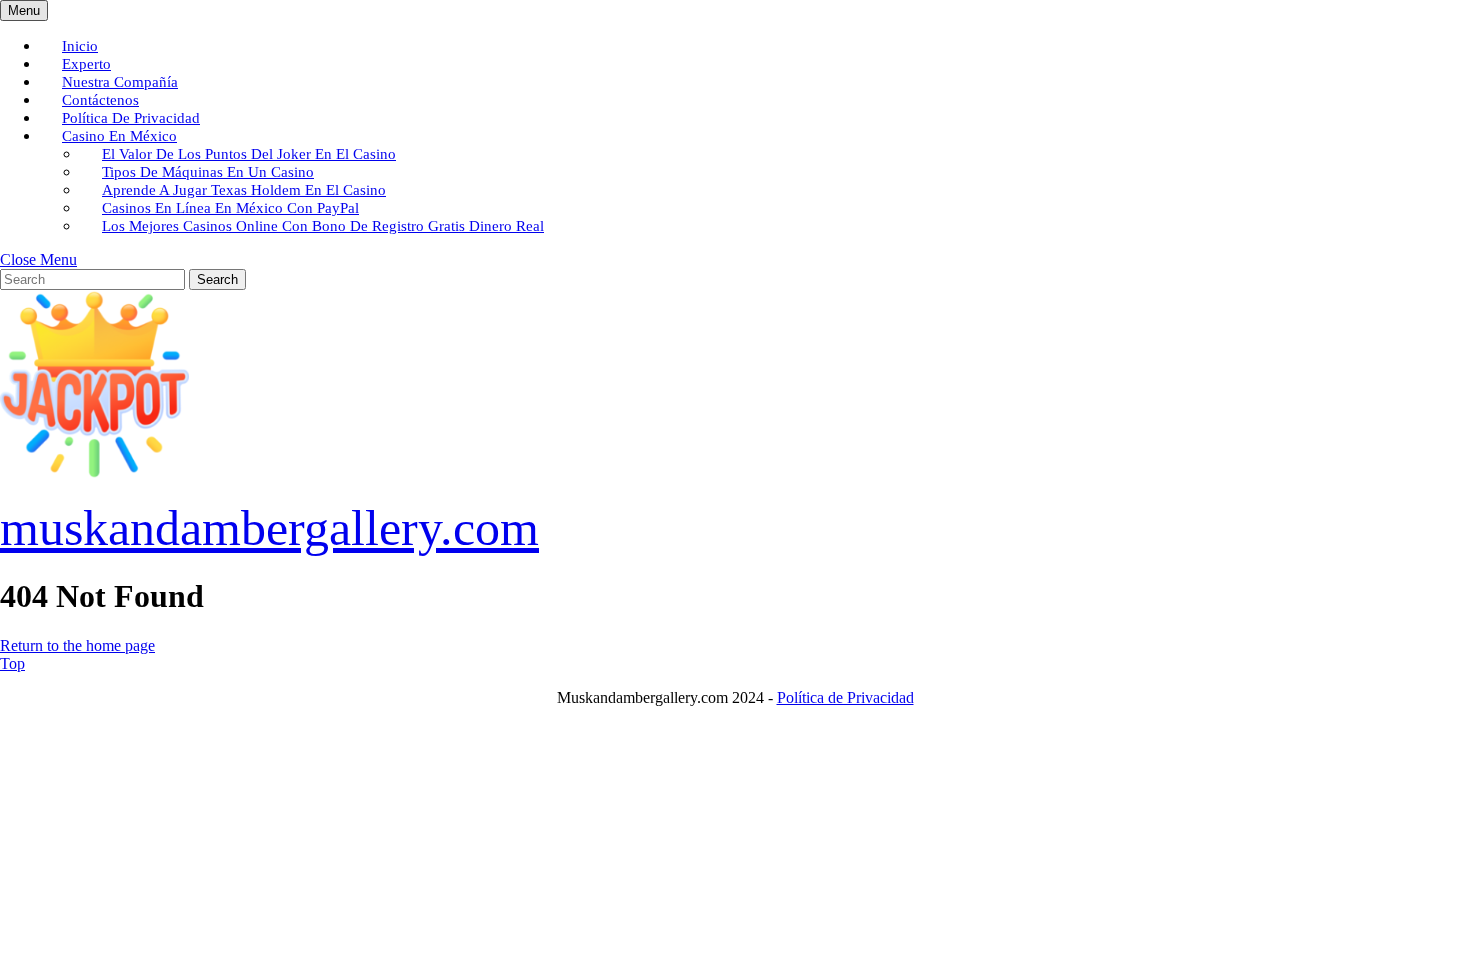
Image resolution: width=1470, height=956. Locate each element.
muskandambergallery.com (269, 528)
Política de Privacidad (845, 697)
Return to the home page (77, 645)
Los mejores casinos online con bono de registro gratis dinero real (323, 226)
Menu (28, 10)
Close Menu (38, 259)
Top (12, 663)
